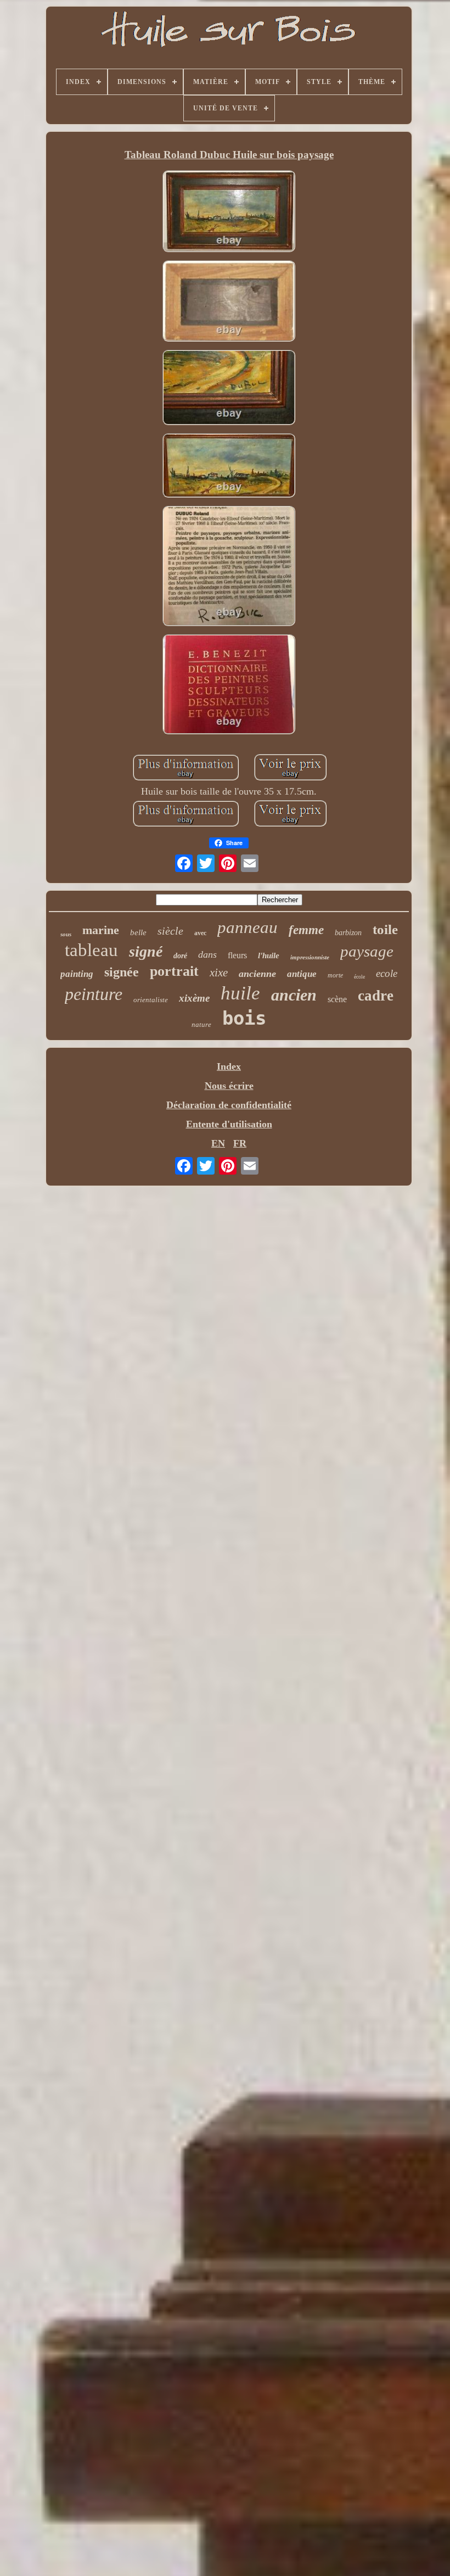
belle (138, 932)
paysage (367, 951)
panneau (248, 927)
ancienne (257, 974)
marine (101, 930)
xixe (219, 973)
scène (337, 999)
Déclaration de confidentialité (229, 1105)
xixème (194, 998)
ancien (294, 995)
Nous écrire (229, 1086)
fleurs (237, 955)
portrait (174, 971)
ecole (387, 973)
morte (335, 975)
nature (201, 1024)
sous (66, 934)
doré (180, 956)
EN (218, 1143)
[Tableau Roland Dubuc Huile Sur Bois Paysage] (229, 212)
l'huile (269, 955)
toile (385, 929)
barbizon (348, 933)
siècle (170, 931)
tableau (91, 950)
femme (306, 930)
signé (146, 951)
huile (240, 993)
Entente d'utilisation (229, 1124)
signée (122, 972)
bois (244, 1018)
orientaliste (151, 1000)
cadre (376, 996)
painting (77, 974)
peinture (94, 994)
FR (240, 1143)
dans (207, 954)
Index (229, 1066)
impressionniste (310, 957)
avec (200, 933)
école (359, 977)
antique (302, 974)
